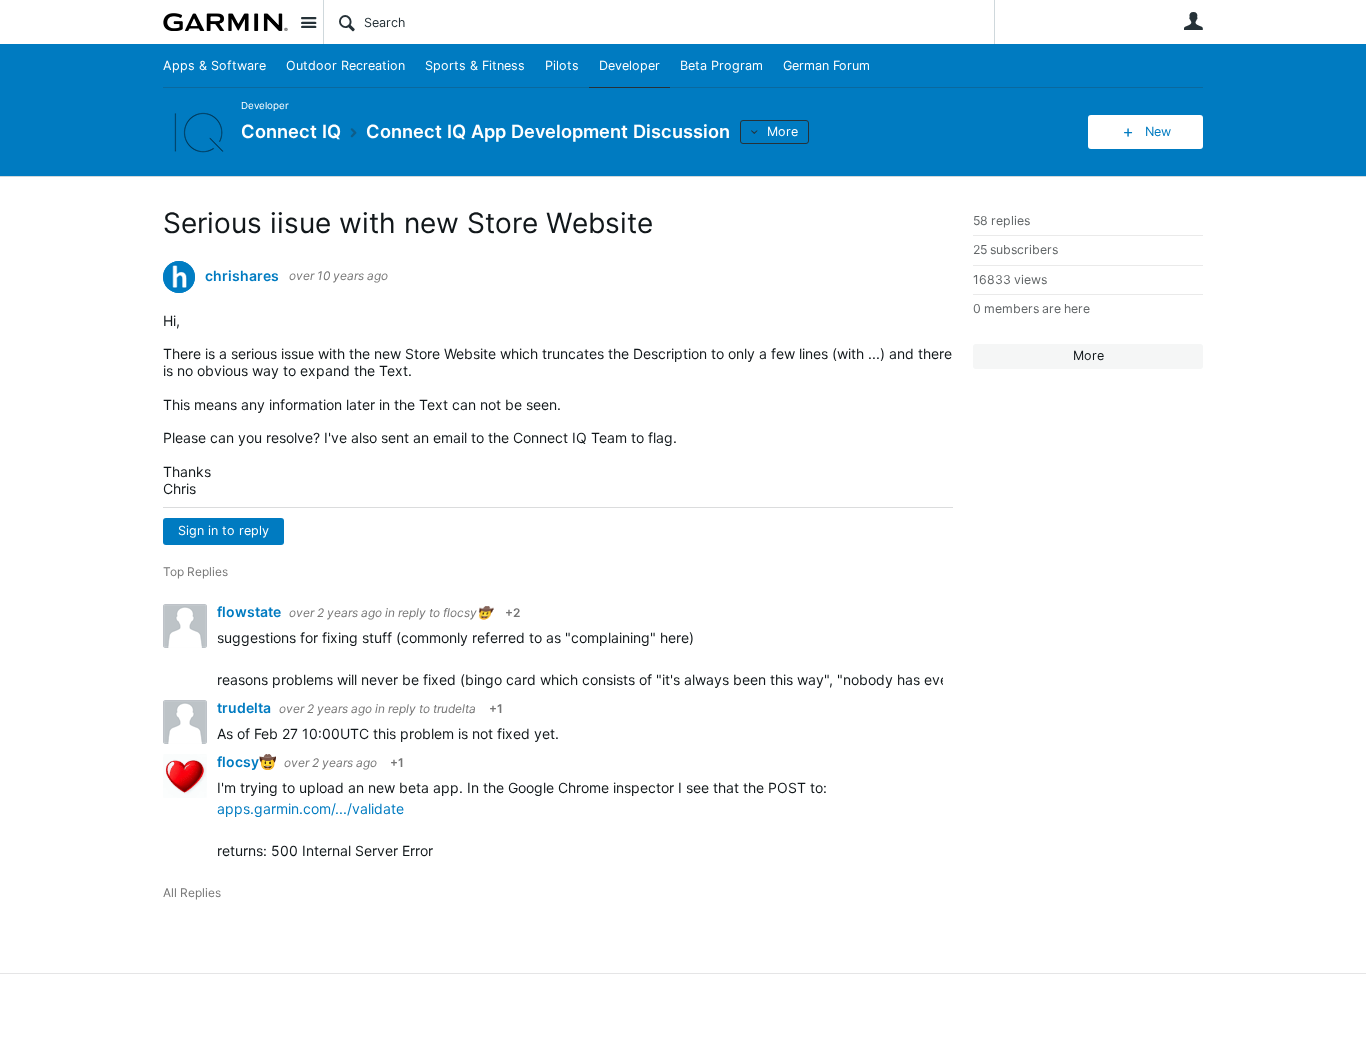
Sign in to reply (223, 530)
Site (308, 22)
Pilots (562, 65)
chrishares (242, 276)
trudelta (245, 707)
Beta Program (721, 65)
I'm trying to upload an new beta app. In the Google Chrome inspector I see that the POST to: (522, 787)
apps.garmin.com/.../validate (310, 808)
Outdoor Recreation (345, 65)
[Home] (225, 22)
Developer (629, 65)
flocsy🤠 (467, 612)
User (1193, 21)
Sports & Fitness (475, 65)
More (782, 131)
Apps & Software (214, 65)
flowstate (250, 611)
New (1158, 131)
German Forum (826, 65)
